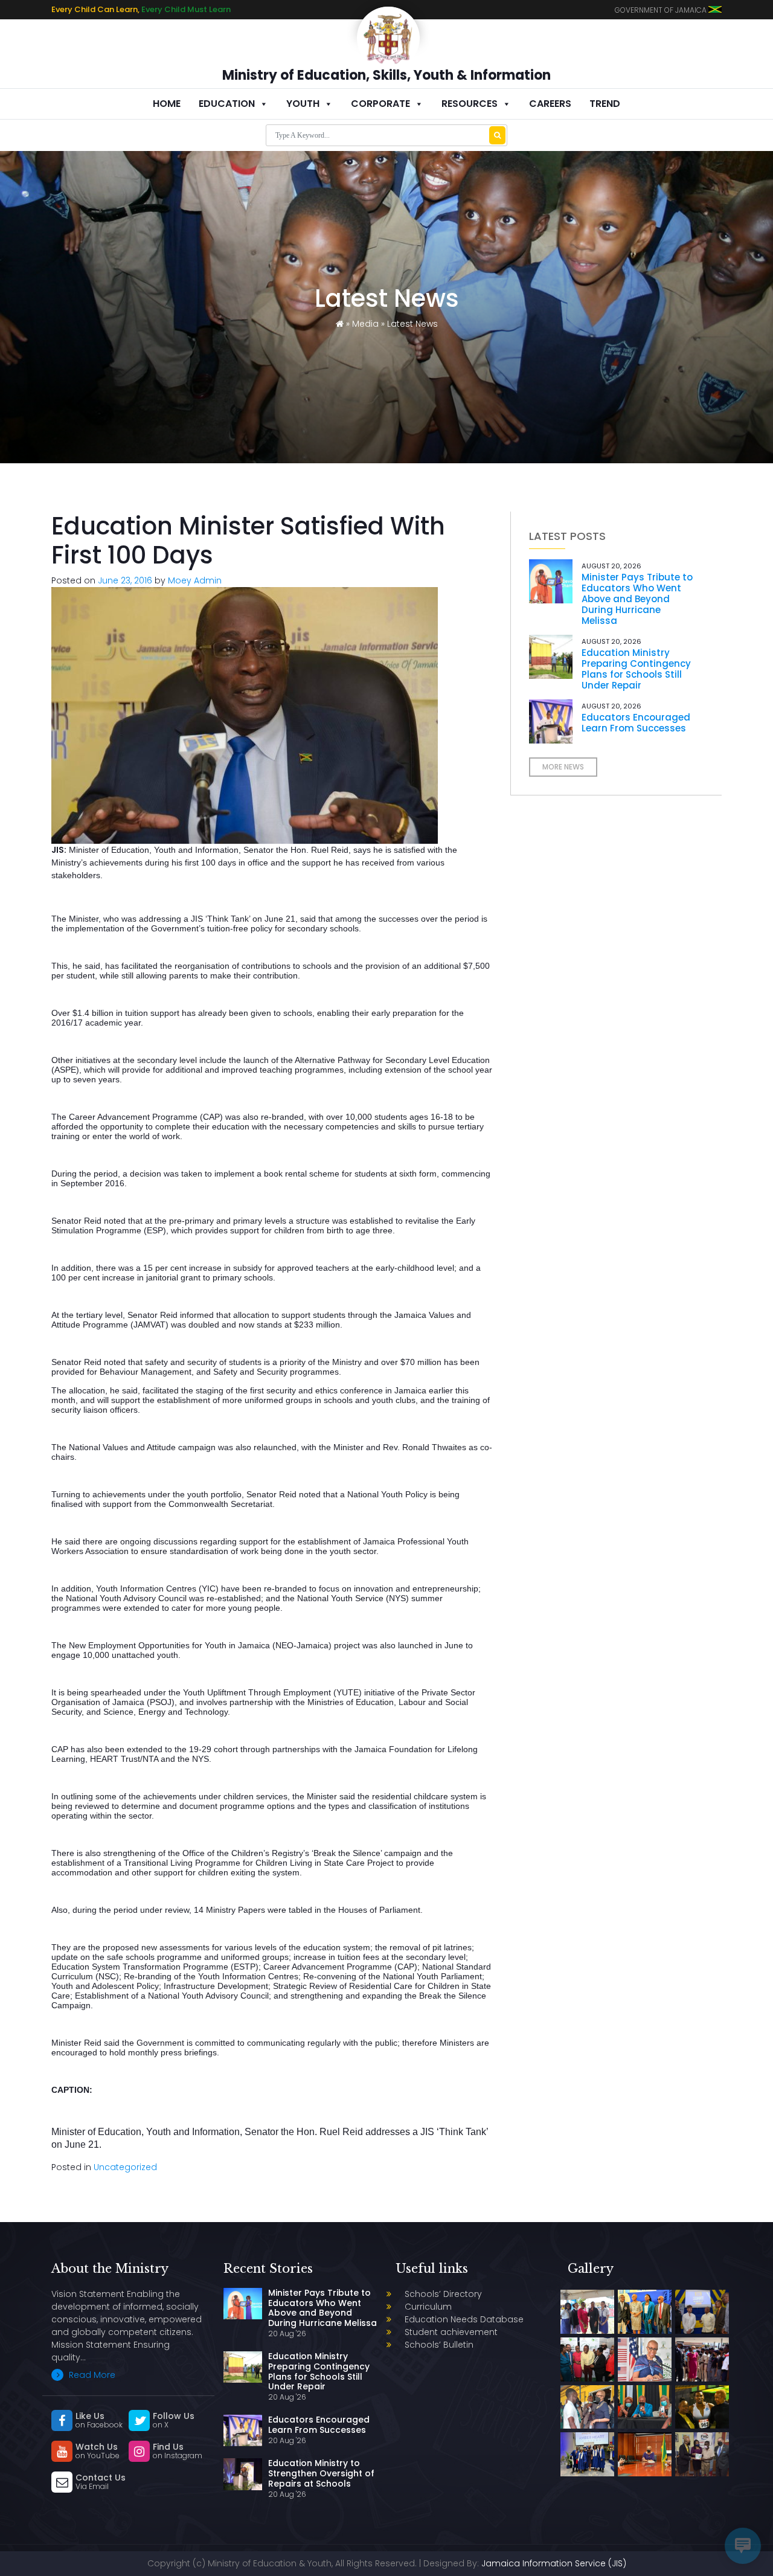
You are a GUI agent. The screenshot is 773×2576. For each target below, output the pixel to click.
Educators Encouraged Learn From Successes (636, 723)
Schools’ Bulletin (439, 2345)
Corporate (380, 104)
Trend (605, 104)
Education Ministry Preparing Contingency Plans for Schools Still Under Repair (636, 669)
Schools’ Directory (443, 2294)
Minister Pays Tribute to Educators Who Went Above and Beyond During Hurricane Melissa (637, 599)
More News (563, 767)
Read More (91, 2375)
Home (167, 104)
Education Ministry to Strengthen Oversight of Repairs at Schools (321, 2473)
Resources (470, 104)
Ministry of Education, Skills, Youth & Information (386, 75)
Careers (550, 104)
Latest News (412, 324)
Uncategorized (125, 2167)
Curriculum (428, 2307)
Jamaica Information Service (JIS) (554, 2563)
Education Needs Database (464, 2319)
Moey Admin (195, 580)
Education (227, 104)
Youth (303, 104)
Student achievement (451, 2332)
